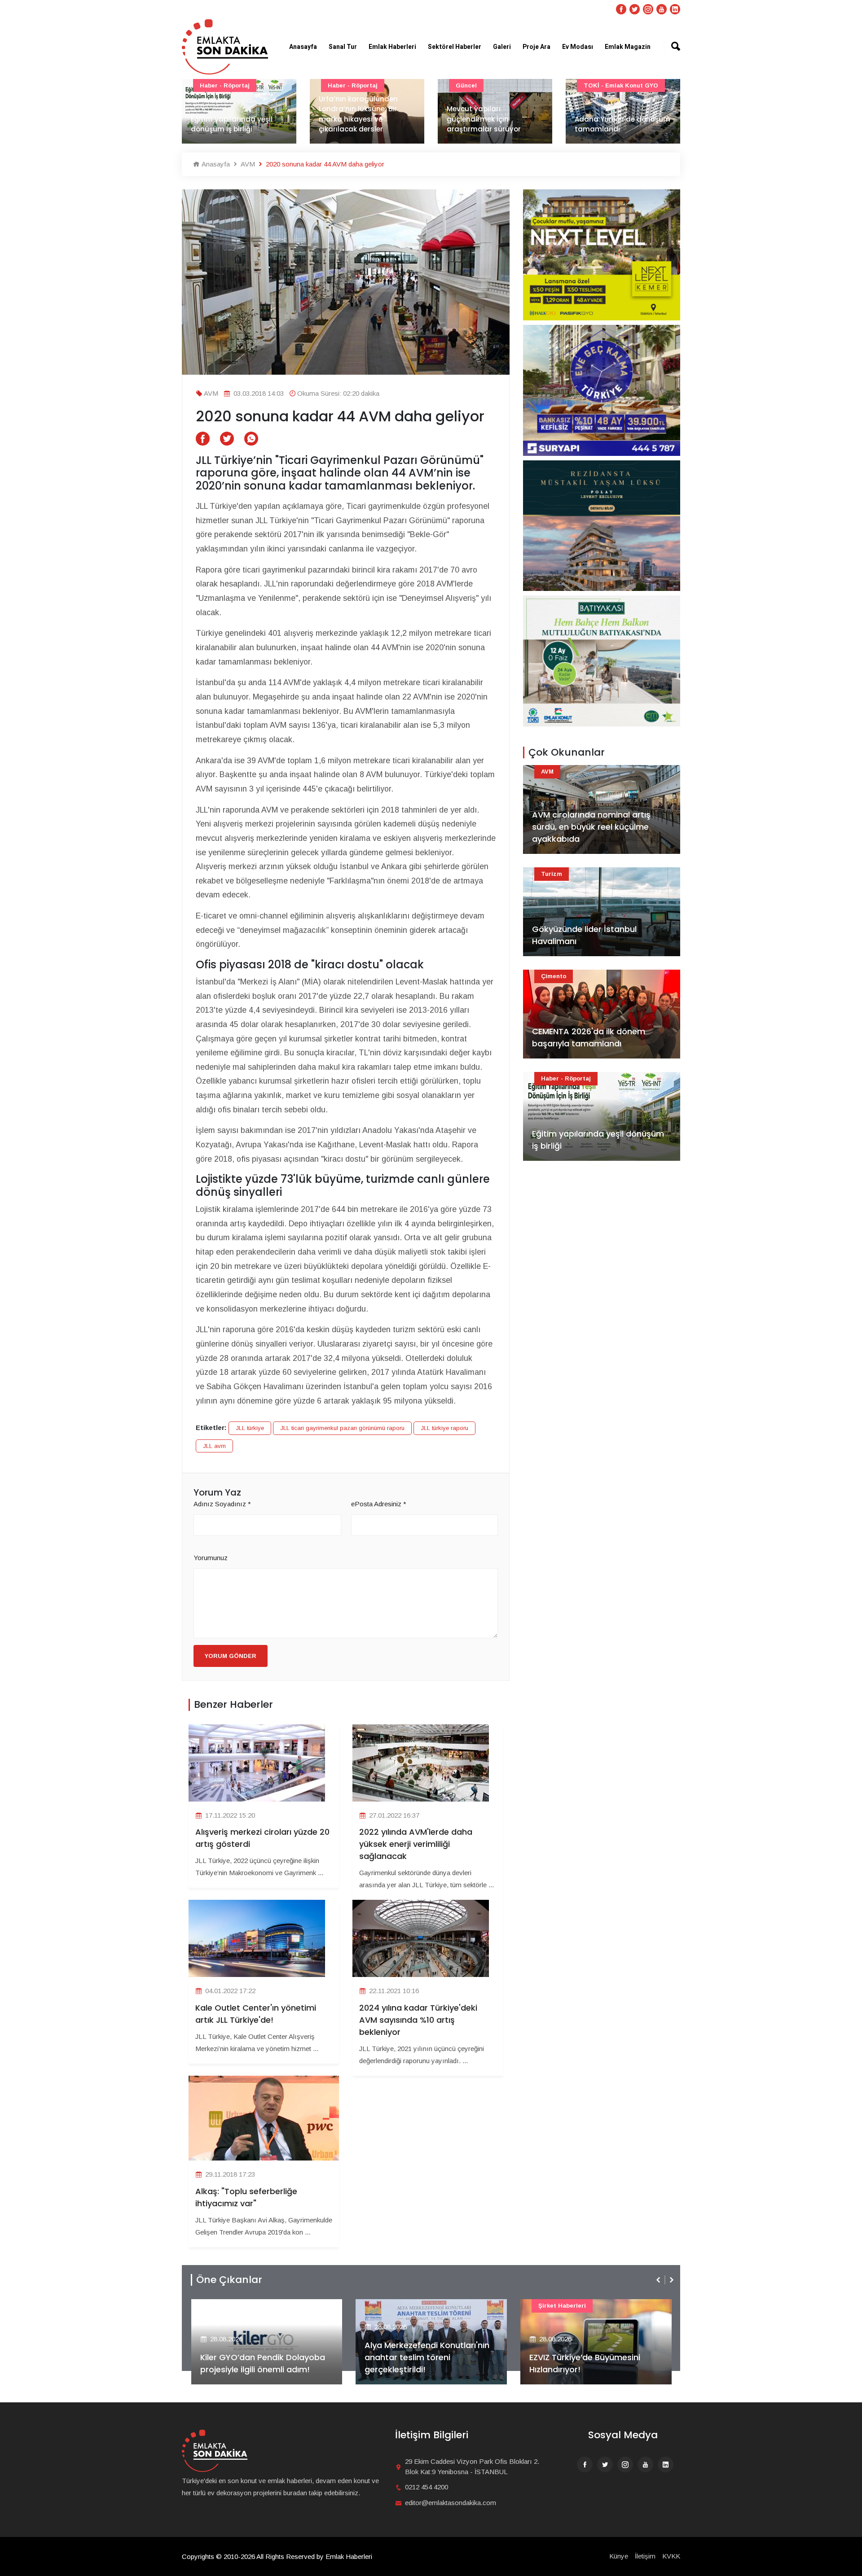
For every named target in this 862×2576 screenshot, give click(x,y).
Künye (619, 2556)
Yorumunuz (211, 1558)
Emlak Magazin (628, 47)
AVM (247, 164)
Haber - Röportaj (566, 1078)
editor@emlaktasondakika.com (451, 2503)
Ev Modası (578, 47)
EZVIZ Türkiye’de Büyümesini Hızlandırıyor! (420, 2363)
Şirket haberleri (397, 2306)
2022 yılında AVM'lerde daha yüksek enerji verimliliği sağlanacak (416, 1844)
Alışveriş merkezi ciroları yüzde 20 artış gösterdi (262, 1838)
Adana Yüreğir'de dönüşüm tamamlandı (495, 124)
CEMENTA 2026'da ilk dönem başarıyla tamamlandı (589, 1037)
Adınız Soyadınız (222, 1504)
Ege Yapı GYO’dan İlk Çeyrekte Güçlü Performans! (590, 2363)
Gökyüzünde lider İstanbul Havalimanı (584, 935)
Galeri (502, 47)
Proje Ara (537, 47)
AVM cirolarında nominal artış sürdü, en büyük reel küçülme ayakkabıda (591, 827)
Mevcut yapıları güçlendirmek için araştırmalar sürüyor (356, 119)
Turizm (594, 85)
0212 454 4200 (427, 2487)
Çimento (554, 976)
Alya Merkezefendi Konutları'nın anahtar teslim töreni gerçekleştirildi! (262, 2357)
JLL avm (214, 1446)
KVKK (671, 2556)
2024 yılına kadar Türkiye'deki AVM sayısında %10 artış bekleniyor (418, 2020)
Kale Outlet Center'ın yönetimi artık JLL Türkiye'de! (256, 2014)
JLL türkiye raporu (444, 1428)
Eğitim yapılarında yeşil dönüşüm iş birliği (598, 1140)
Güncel (338, 85)
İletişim (645, 2556)
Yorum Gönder (231, 1656)
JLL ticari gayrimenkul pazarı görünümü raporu (342, 1428)
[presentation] (659, 2280)
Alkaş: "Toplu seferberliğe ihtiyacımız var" (246, 2197)
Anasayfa (303, 47)
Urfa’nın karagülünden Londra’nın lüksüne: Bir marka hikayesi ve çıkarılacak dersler (230, 114)
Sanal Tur (343, 47)
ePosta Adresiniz (379, 1504)
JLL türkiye (250, 1428)
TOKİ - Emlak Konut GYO (493, 85)
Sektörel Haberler (455, 47)
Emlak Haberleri (392, 47)
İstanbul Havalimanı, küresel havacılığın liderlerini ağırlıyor (611, 119)
